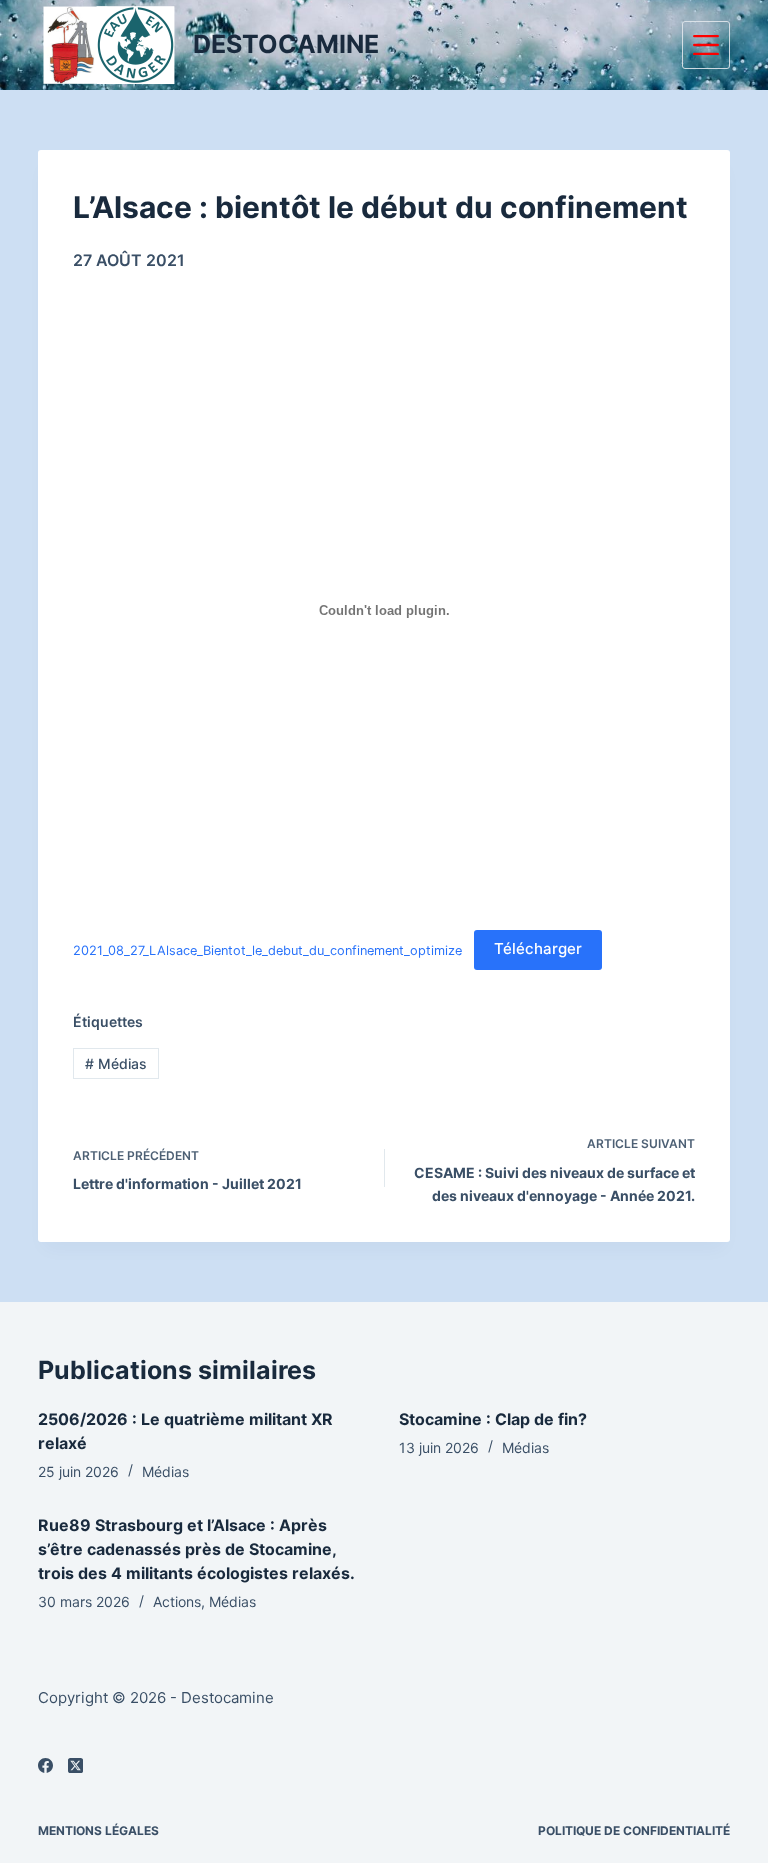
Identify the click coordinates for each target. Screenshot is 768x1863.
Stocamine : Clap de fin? (493, 1419)
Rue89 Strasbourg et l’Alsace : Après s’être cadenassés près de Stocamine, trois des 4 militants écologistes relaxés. (196, 1549)
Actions (177, 1601)
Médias (116, 1063)
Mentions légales (98, 1830)
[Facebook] (45, 1765)
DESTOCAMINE (286, 44)
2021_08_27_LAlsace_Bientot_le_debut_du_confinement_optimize (267, 949)
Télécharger (538, 948)
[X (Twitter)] (75, 1765)
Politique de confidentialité (634, 1830)
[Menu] (706, 45)
